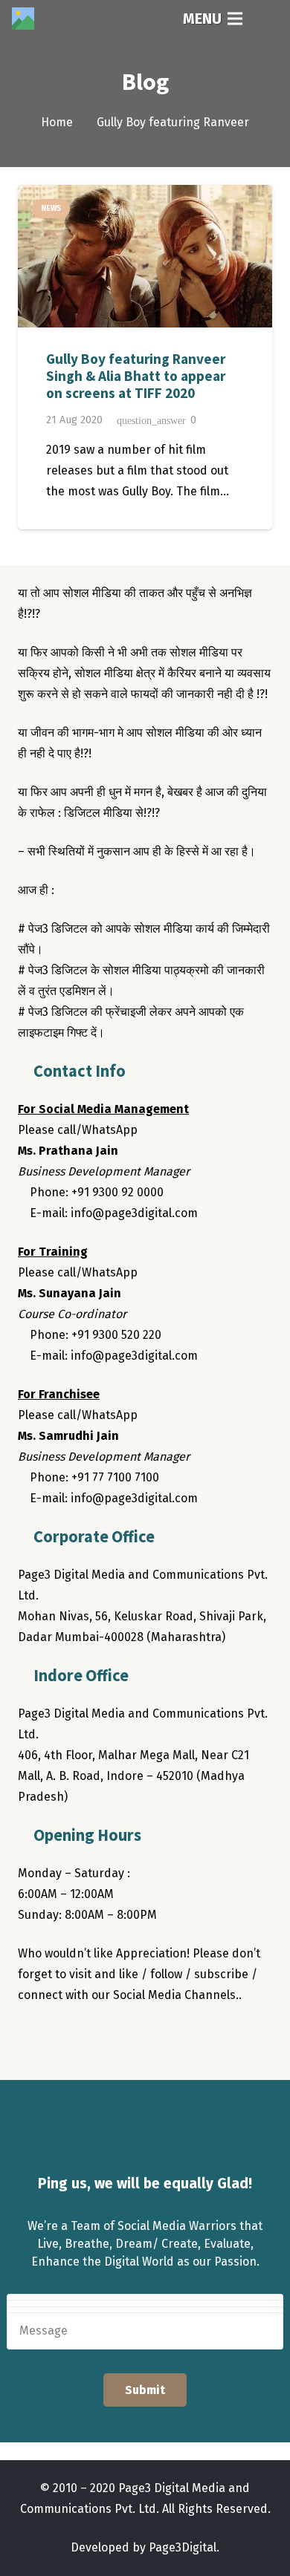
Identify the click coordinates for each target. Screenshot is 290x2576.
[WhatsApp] (152, 2038)
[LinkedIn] (122, 2038)
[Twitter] (62, 2038)
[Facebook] (33, 2038)
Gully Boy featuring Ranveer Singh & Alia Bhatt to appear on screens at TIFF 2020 (136, 376)
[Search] (268, 19)
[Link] (23, 19)
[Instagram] (92, 2038)
